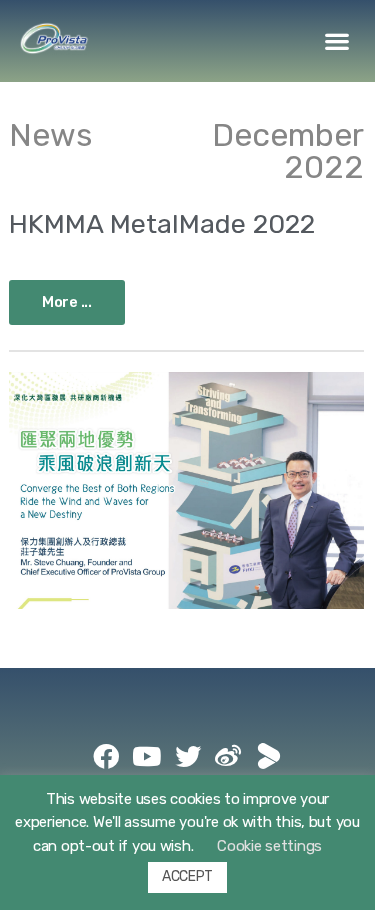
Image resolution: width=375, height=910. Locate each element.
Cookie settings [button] (269, 846)
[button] (337, 41)
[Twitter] (188, 756)
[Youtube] (147, 756)
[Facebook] (106, 756)
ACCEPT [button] (187, 876)
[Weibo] (228, 756)
